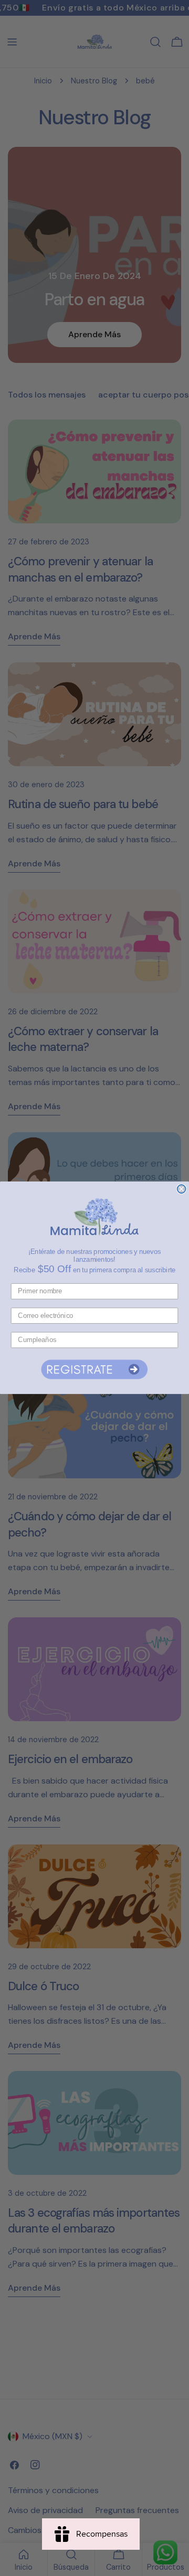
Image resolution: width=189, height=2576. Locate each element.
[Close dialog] (182, 1189)
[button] (94, 1369)
